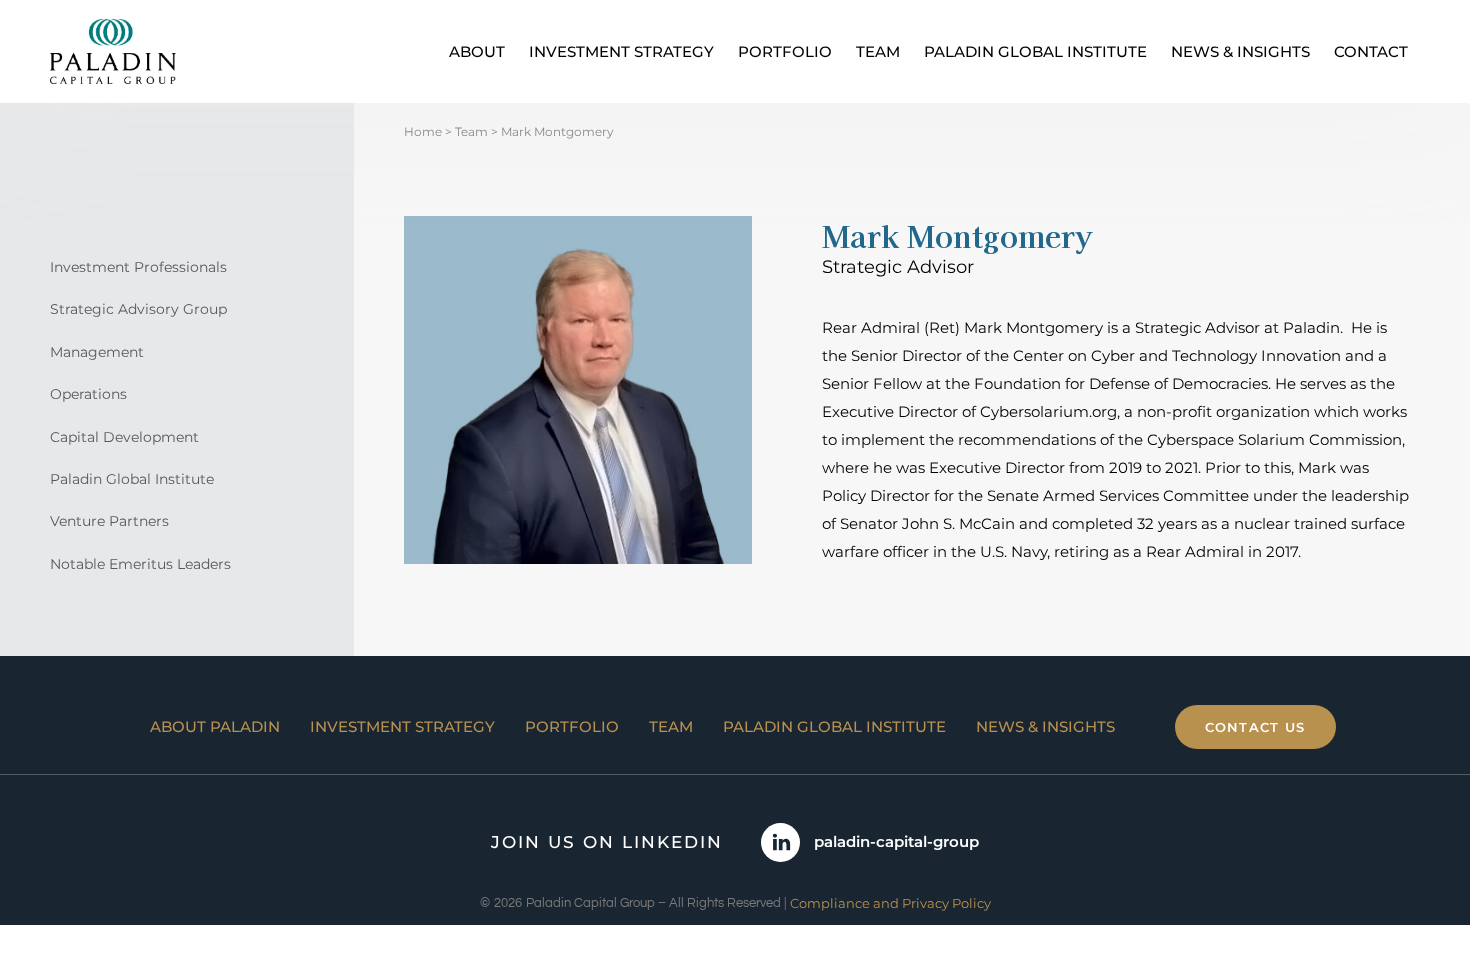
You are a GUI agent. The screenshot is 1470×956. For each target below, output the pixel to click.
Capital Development (124, 437)
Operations (88, 394)
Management (97, 352)
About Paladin (215, 726)
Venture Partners (109, 521)
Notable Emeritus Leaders (140, 564)
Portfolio (785, 51)
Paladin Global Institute (1035, 51)
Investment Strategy (621, 51)
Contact (1371, 51)
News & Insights (1240, 51)
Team (878, 51)
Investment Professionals (138, 267)
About (477, 51)
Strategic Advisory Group (138, 309)
